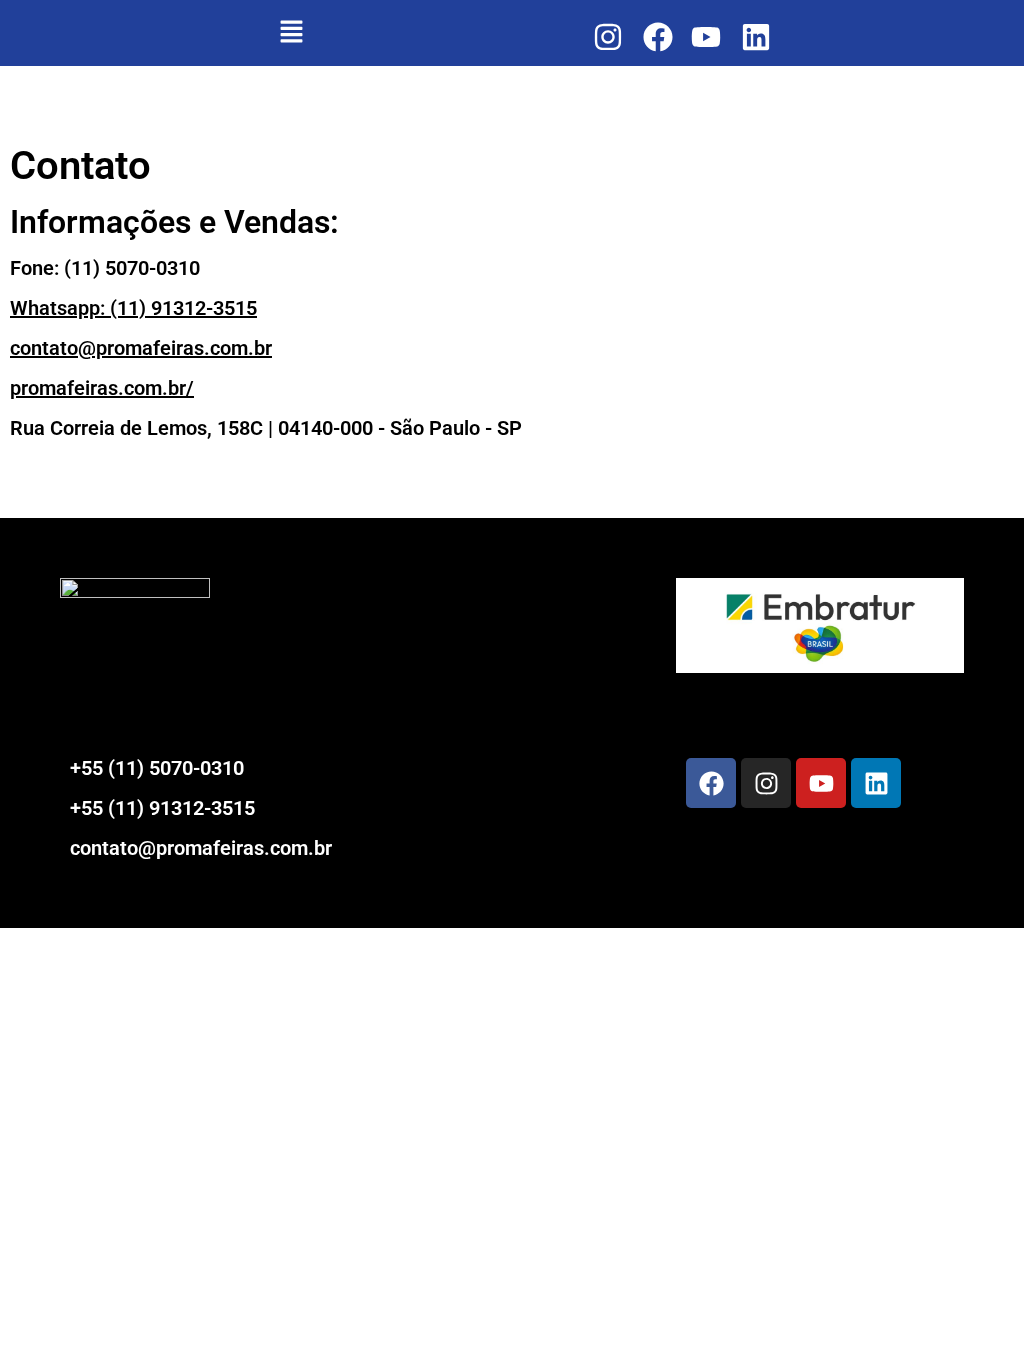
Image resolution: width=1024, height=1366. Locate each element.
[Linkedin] (876, 783)
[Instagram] (766, 783)
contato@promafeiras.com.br (141, 348)
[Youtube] (821, 783)
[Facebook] (711, 783)
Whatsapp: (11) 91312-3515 (133, 308)
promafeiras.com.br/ (102, 388)
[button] (291, 32)
